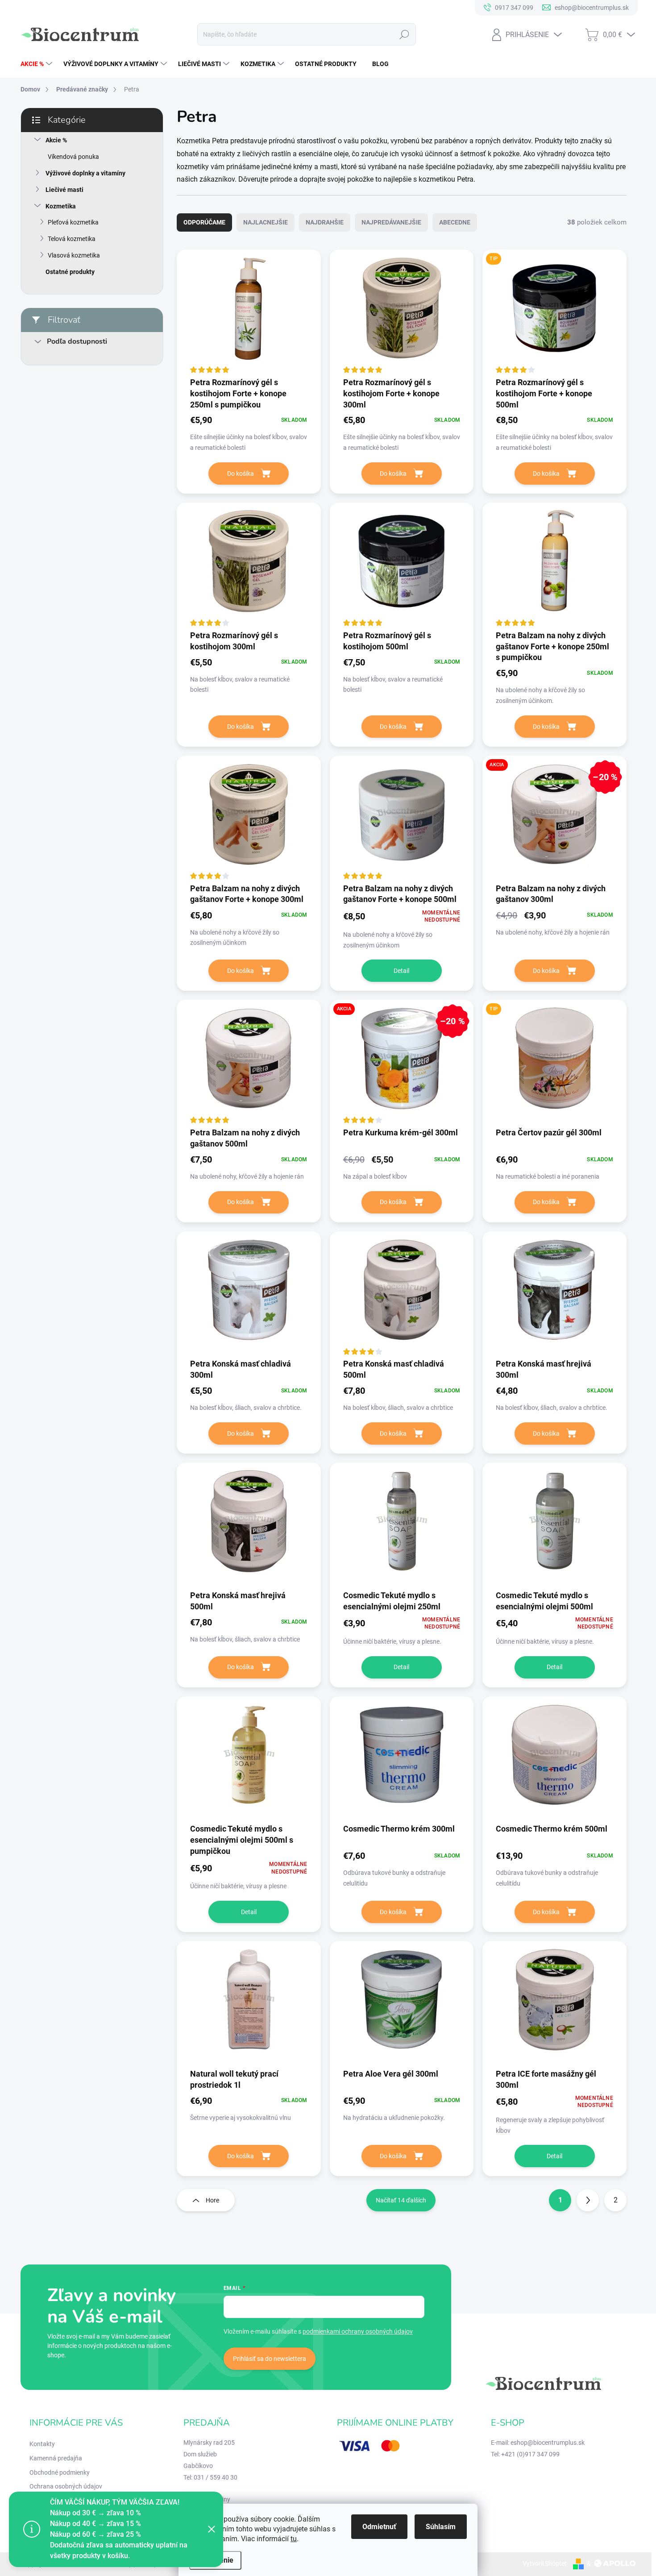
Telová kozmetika (72, 239)
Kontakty (42, 2444)
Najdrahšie (325, 222)
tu (294, 2539)
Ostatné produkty (70, 272)
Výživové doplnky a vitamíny (85, 173)
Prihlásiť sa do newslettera (270, 2359)
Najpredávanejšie (391, 222)
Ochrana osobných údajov (66, 2486)
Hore (212, 2200)
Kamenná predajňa (56, 2458)
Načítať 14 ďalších (401, 2200)
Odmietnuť (379, 2527)
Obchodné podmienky (60, 2472)
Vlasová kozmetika (74, 255)
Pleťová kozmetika (73, 222)
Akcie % (56, 140)
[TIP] (554, 313)
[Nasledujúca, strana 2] (588, 2200)
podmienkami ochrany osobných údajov (358, 2331)
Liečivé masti (64, 190)
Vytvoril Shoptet (545, 2564)
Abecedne (455, 222)
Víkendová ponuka (73, 157)
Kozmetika (61, 206)
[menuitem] (37, 64)
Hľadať (404, 34)
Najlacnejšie (266, 222)
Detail (401, 971)
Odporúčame (204, 222)
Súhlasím (441, 2527)
